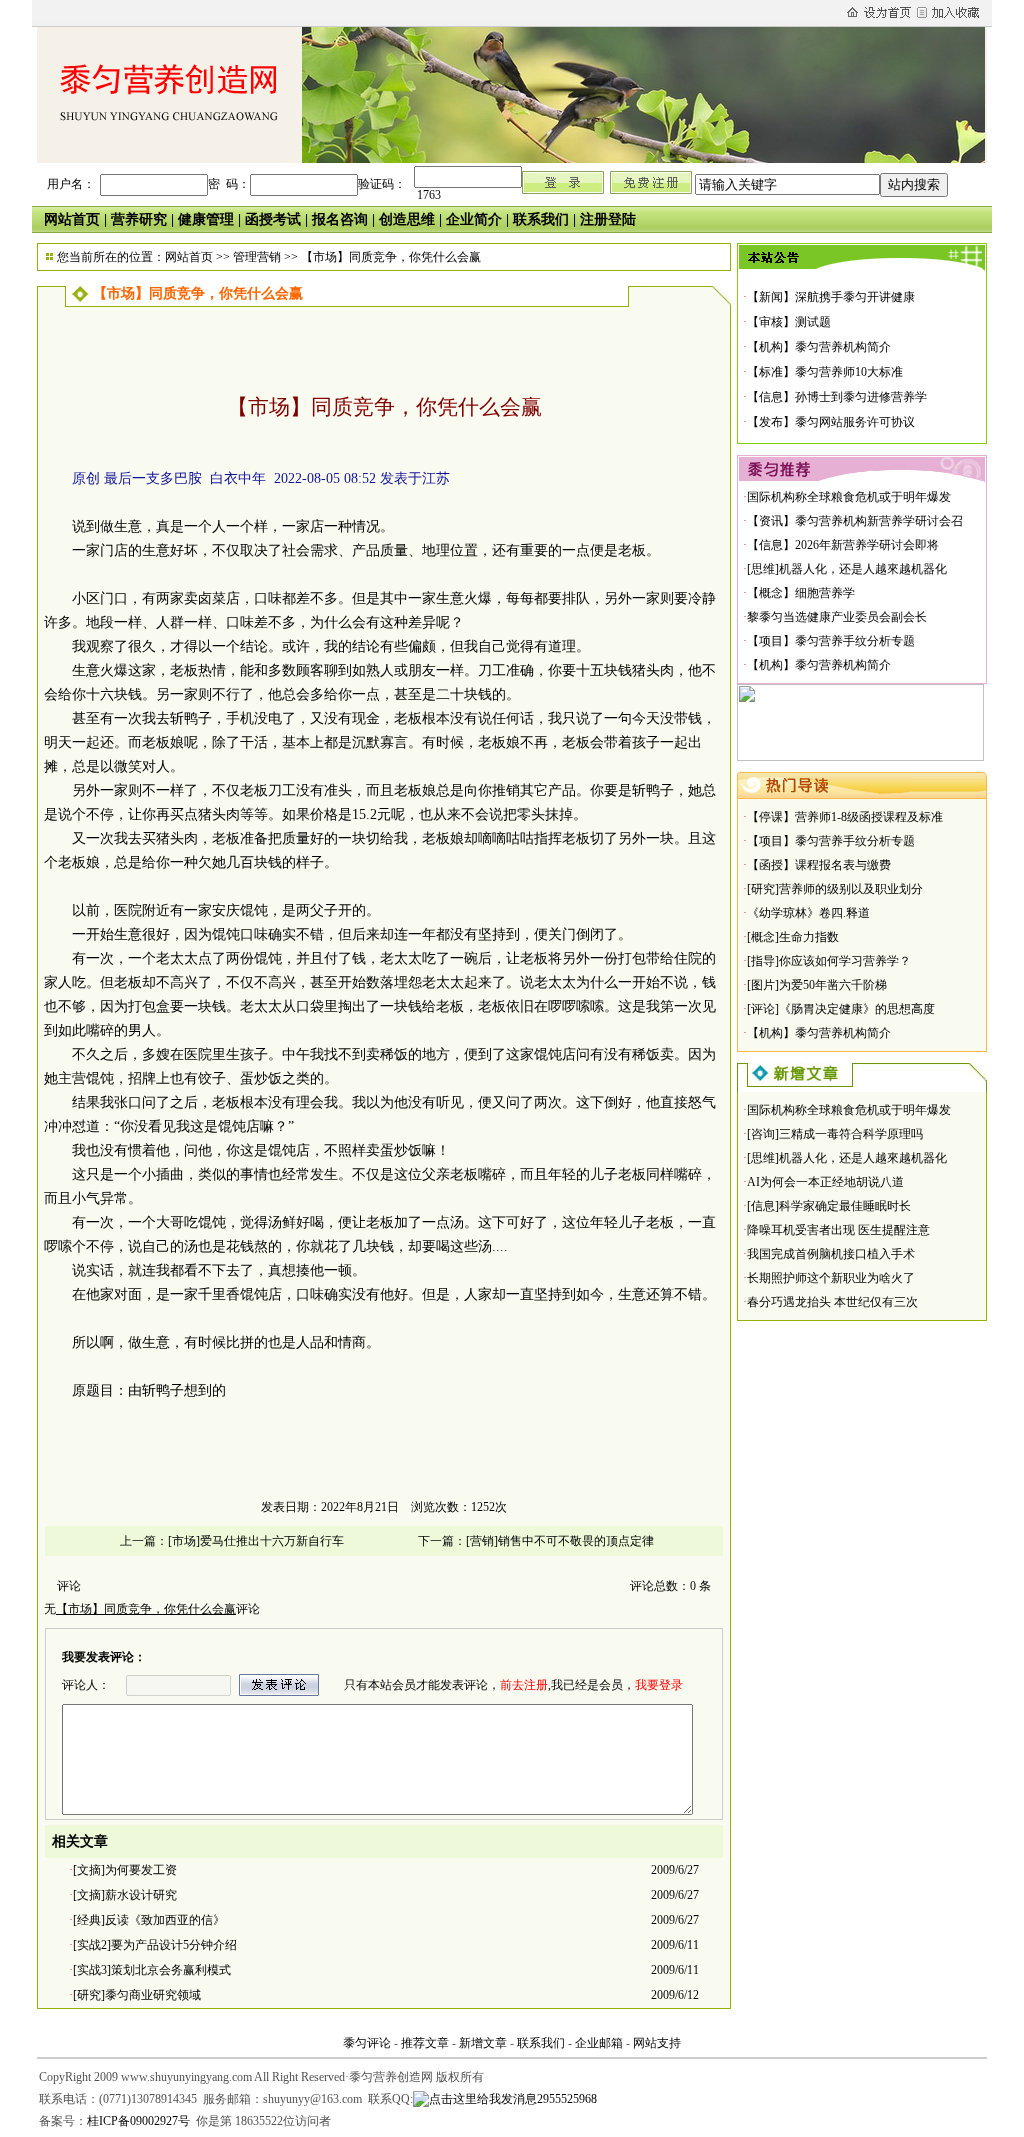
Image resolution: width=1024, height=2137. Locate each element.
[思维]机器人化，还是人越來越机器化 (847, 569)
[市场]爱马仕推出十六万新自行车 (256, 1541)
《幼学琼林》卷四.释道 (808, 913)
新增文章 (483, 2043)
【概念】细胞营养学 (801, 593)
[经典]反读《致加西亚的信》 (149, 1920)
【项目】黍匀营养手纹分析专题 (831, 641)
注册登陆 (608, 219)
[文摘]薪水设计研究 (125, 1895)
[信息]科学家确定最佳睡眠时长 (829, 1206)
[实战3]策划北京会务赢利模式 (152, 1970)
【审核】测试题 (789, 322)
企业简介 (474, 219)
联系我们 (541, 219)
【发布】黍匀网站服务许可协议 (831, 422)
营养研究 (139, 219)
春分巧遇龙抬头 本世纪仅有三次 (832, 1302)
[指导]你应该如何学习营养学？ (829, 961)
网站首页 (72, 219)
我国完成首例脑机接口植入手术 (831, 1254)
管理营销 (257, 257)
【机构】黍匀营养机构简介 (819, 347)
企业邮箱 (599, 2043)
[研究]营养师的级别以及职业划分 (835, 889)
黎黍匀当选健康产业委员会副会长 (837, 617)
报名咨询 (340, 219)
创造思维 (407, 219)
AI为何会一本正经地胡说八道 (825, 1182)
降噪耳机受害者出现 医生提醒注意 (838, 1230)
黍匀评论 (367, 2043)
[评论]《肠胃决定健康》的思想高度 (841, 1009)
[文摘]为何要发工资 (125, 1870)
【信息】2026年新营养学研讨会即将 (843, 545)
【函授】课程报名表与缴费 (819, 865)
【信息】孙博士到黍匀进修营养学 (837, 397)
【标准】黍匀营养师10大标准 (825, 372)
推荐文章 (425, 2043)
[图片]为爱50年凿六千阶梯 (817, 985)
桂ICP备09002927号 (138, 2121)
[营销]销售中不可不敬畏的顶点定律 (560, 1541)
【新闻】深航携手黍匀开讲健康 (831, 297)
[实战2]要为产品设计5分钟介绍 (155, 1945)
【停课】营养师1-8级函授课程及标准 (845, 817)
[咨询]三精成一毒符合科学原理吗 (835, 1134)
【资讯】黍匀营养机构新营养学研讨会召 (855, 521)
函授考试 (273, 219)
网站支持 (657, 2043)
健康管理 (206, 219)
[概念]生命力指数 (793, 937)
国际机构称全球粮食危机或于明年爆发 (849, 497)
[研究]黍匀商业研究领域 (137, 1995)
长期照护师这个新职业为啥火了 (831, 1278)
